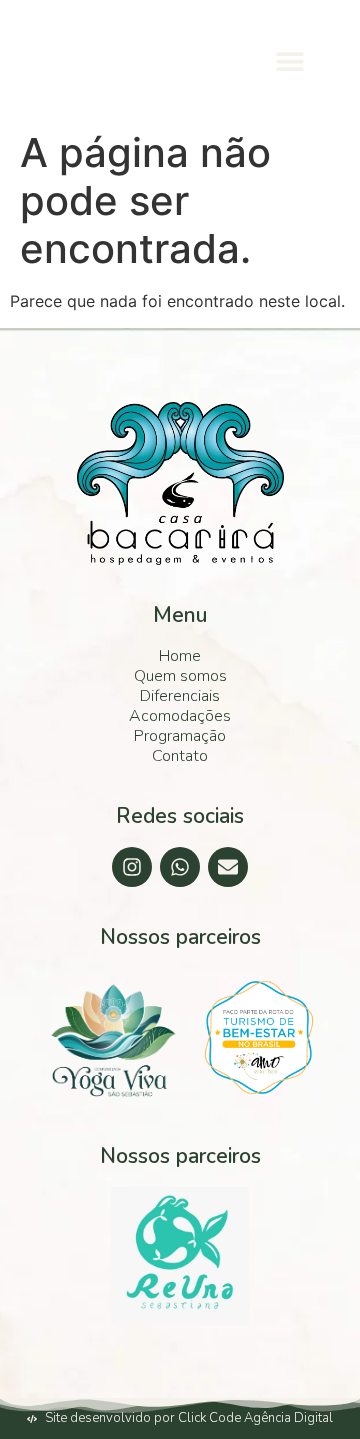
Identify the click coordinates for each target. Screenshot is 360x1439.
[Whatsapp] (180, 867)
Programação (180, 736)
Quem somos (180, 676)
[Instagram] (132, 867)
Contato (180, 756)
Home (180, 656)
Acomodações (180, 716)
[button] (289, 60)
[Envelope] (228, 867)
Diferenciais (180, 696)
